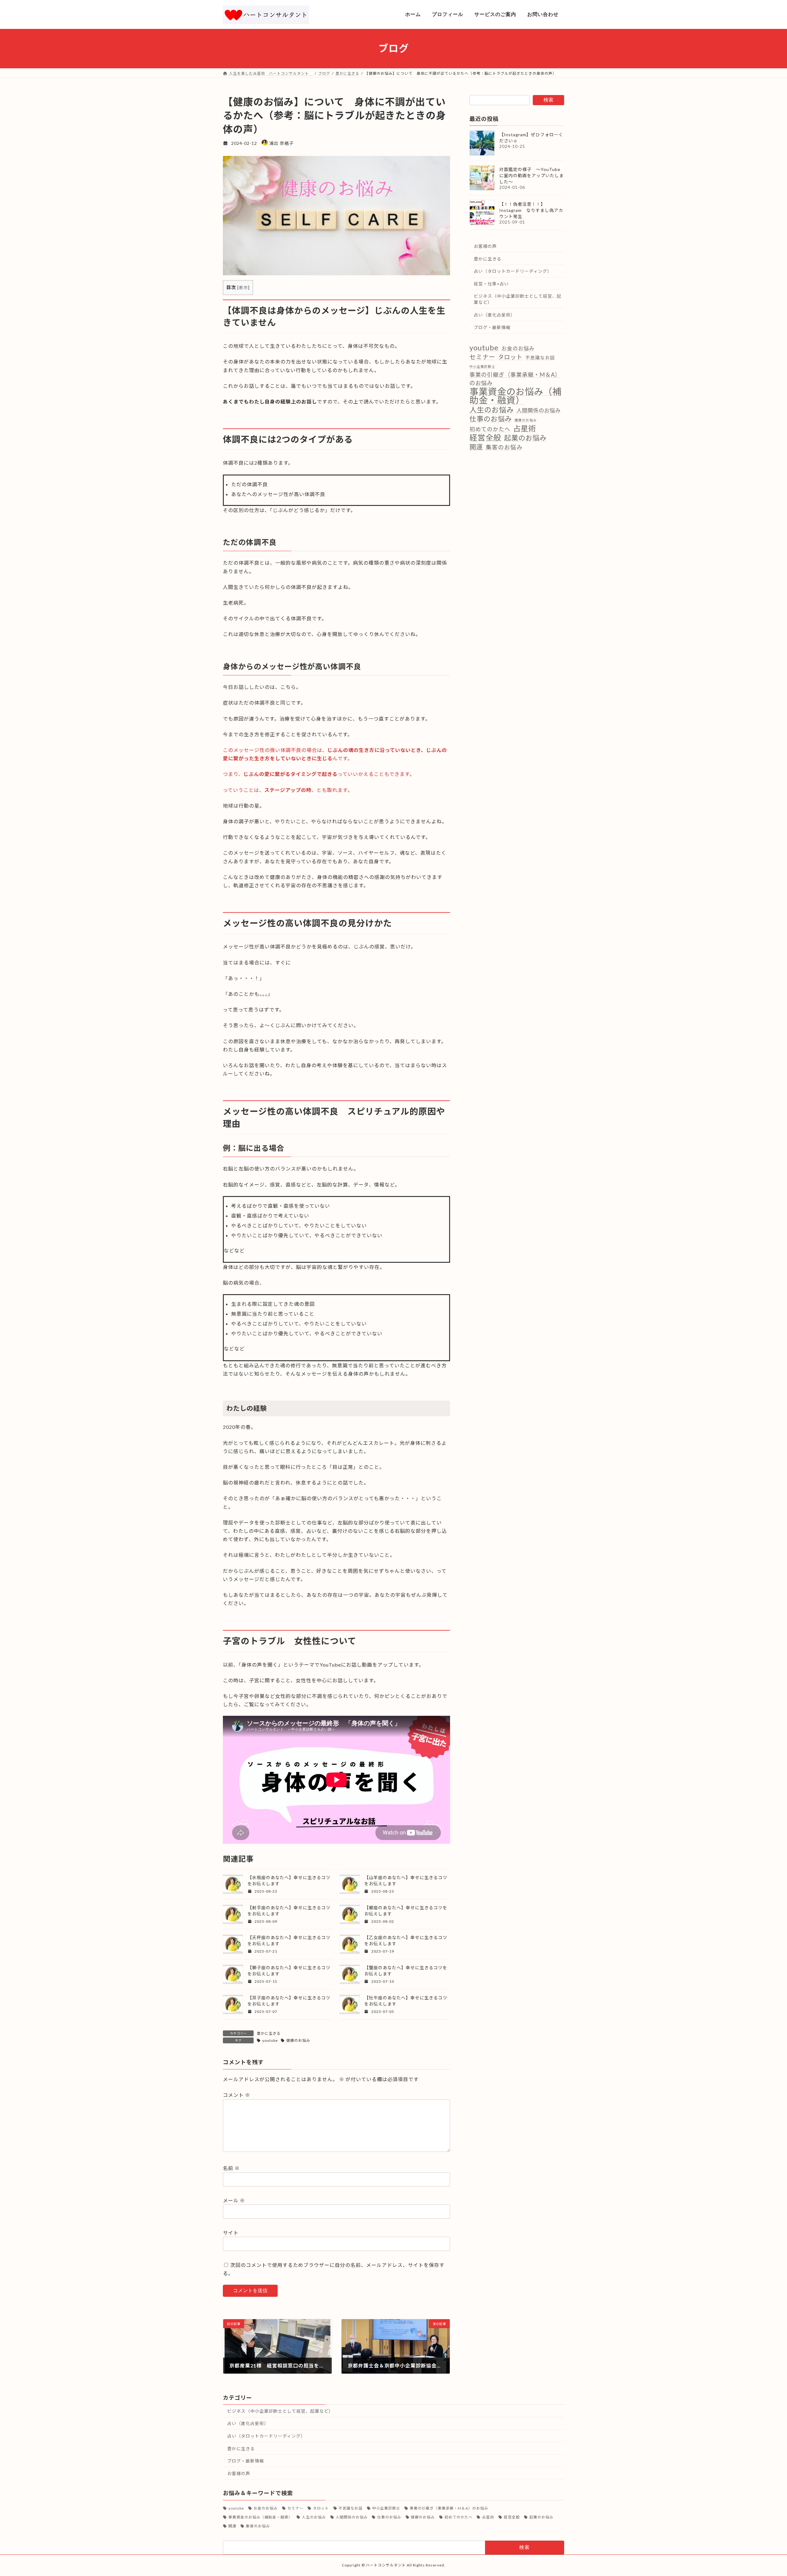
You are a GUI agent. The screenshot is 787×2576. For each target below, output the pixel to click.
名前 (231, 2168)
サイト (231, 2233)
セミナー (482, 356)
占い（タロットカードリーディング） (513, 271)
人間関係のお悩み (539, 410)
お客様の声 (485, 246)
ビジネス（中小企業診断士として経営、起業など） (518, 299)
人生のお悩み (492, 409)
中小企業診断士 (482, 366)
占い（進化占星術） (494, 315)
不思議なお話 (540, 357)
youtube (270, 2040)
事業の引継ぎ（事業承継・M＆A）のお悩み (515, 379)
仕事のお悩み (491, 419)
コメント (237, 2095)
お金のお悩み (518, 348)
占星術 (525, 428)
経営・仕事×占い (491, 283)
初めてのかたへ (490, 429)
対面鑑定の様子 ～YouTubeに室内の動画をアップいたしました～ (532, 175)
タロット (510, 357)
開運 (476, 447)
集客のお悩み (504, 447)
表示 (243, 287)
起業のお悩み (525, 438)
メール (234, 2200)
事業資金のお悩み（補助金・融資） (516, 396)
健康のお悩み (298, 2040)
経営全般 (485, 437)
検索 (548, 100)
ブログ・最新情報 (492, 327)
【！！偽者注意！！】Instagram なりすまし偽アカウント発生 (531, 210)
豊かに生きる (269, 2033)
